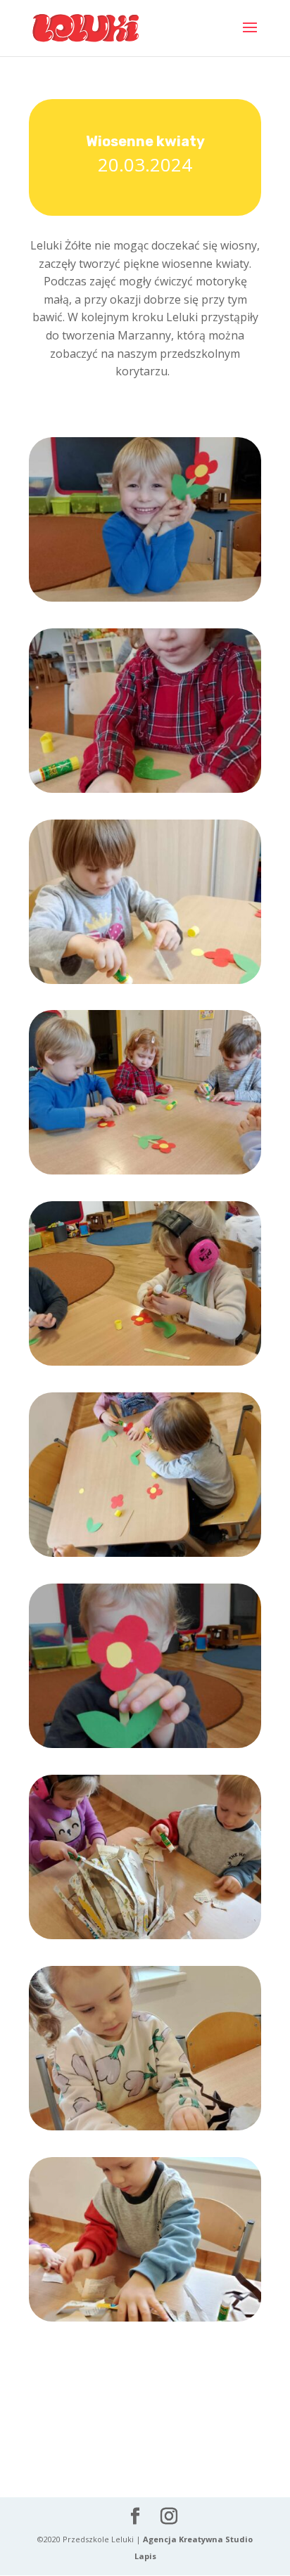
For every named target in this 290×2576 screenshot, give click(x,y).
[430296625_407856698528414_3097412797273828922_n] (145, 2321)
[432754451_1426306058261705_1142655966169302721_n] (145, 1556)
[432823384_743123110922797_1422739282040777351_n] (145, 1748)
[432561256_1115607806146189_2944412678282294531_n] (145, 792)
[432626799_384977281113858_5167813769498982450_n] (145, 984)
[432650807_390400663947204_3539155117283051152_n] (145, 1174)
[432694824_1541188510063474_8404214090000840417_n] (145, 1365)
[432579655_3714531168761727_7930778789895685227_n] (145, 2130)
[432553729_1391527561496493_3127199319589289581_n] (145, 601)
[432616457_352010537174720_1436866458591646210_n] (145, 1939)
